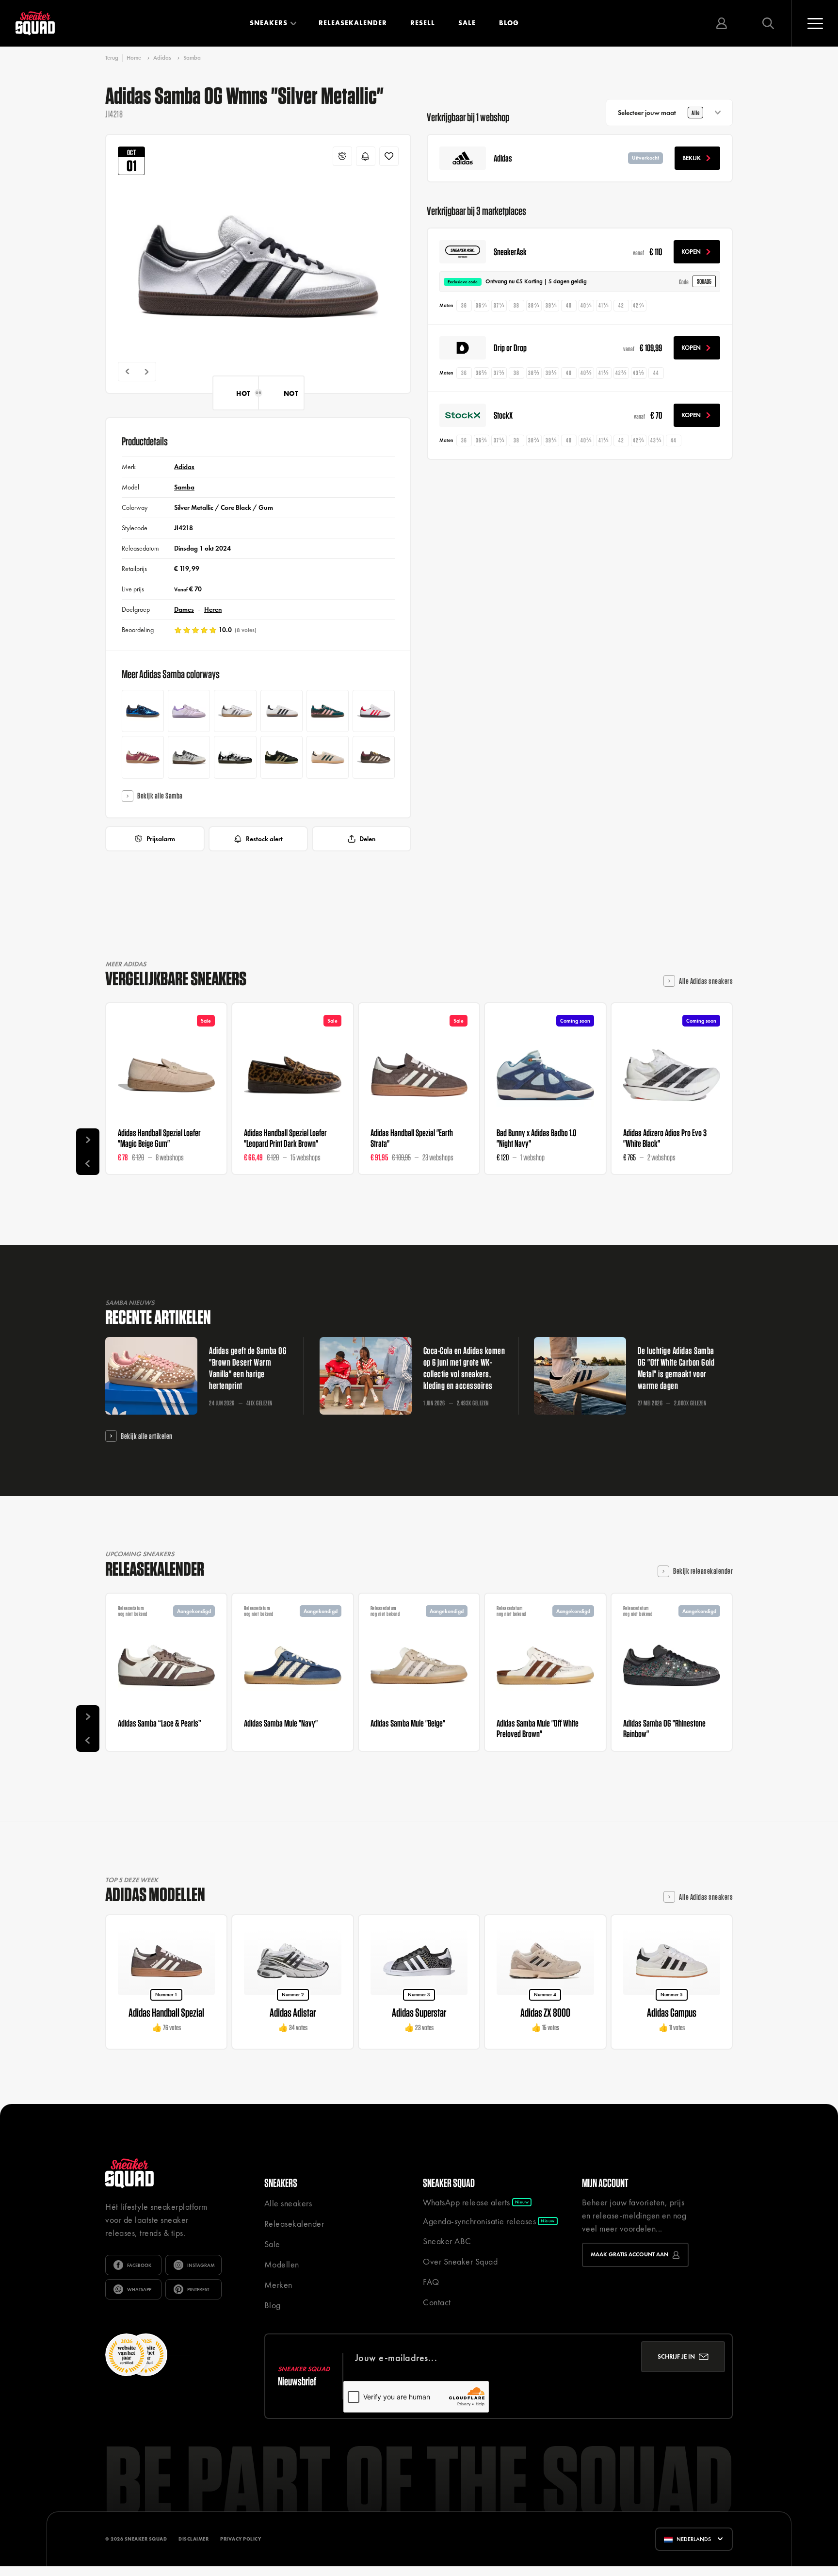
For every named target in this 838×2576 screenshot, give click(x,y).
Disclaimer (193, 2539)
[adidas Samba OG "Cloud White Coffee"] (235, 711)
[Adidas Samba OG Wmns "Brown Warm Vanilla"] (374, 757)
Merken (278, 2285)
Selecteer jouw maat (659, 113)
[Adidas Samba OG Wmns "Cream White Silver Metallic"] (189, 757)
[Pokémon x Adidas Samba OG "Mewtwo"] (189, 711)
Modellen (282, 2264)
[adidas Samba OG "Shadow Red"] (143, 757)
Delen (367, 839)
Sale (467, 23)
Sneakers (269, 23)
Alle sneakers (288, 2203)
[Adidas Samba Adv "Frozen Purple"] (374, 711)
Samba (192, 58)
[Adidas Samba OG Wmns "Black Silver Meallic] (235, 757)
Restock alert (264, 839)
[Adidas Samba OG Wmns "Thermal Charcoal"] (282, 757)
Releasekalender (353, 23)
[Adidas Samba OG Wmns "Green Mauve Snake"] (328, 711)
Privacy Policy (241, 2539)
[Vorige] (128, 372)
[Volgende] (146, 372)
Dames (184, 609)
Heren (213, 609)
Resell (423, 23)
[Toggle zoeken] (768, 23)
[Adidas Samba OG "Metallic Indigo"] (143, 711)
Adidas (162, 58)
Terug (112, 58)
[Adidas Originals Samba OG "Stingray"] (282, 711)
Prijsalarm (161, 839)
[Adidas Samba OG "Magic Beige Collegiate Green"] (328, 757)
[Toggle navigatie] (815, 23)
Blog (509, 23)
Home (134, 58)
